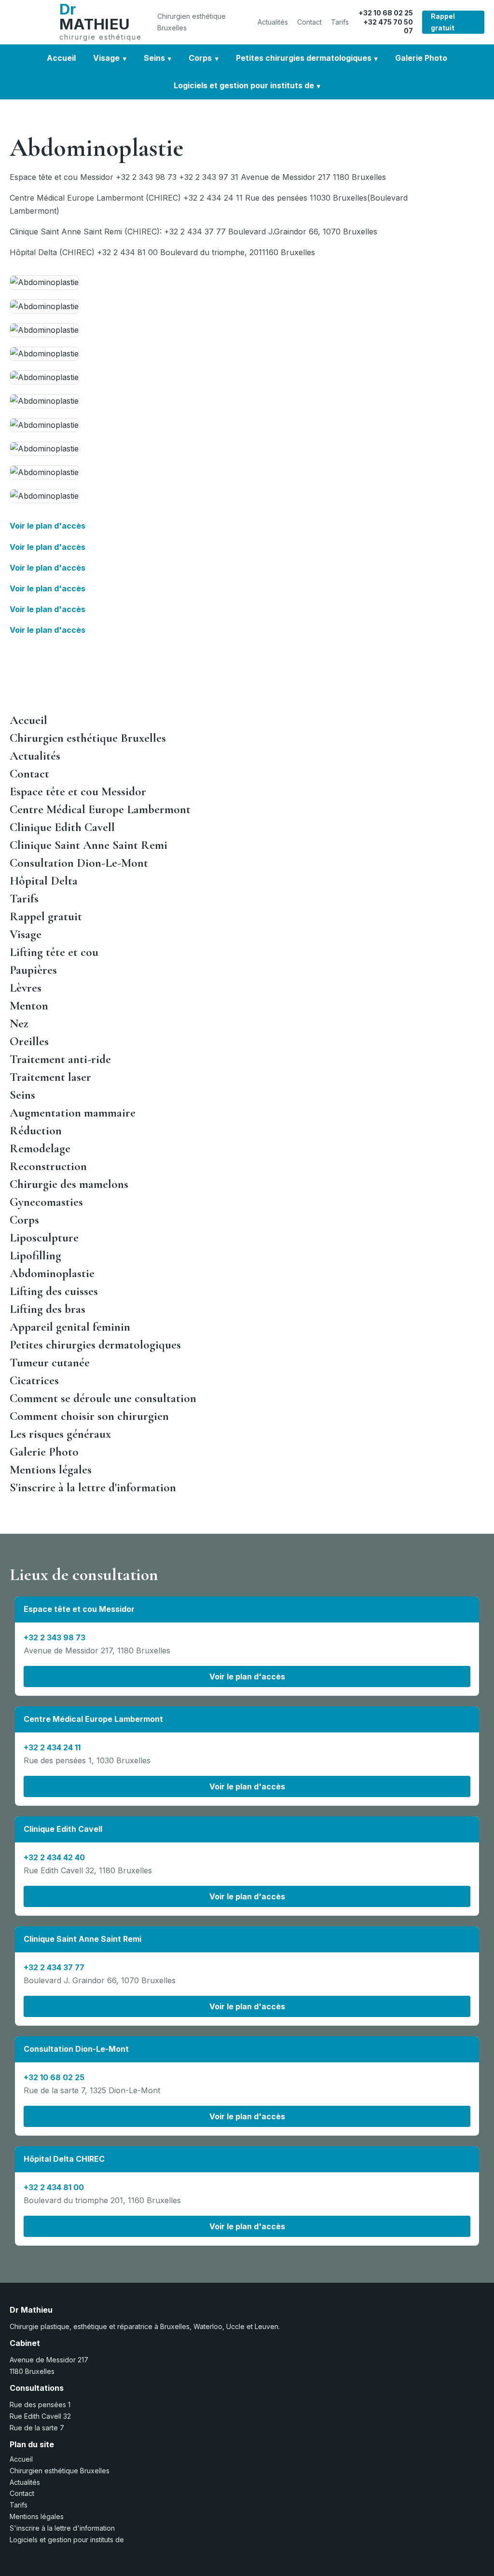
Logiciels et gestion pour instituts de (244, 85)
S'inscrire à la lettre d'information (93, 1487)
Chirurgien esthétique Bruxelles (192, 22)
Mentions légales (51, 1470)
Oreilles (29, 1041)
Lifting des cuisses (54, 1291)
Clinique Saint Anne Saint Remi (89, 845)
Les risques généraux (60, 1434)
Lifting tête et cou (54, 952)
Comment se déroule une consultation (103, 1398)
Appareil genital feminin (70, 1327)
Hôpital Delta (44, 881)
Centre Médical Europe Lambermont (100, 809)
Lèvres (26, 988)
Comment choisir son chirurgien (89, 1416)
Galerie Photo (421, 58)
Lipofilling (35, 1255)
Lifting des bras (48, 1309)
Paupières (33, 970)
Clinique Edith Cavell (62, 827)
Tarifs (340, 22)
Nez (19, 1023)
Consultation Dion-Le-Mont (79, 863)
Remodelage (40, 1148)
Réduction (36, 1131)
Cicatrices (34, 1380)
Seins (154, 58)
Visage (106, 58)
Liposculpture (44, 1238)
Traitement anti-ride (60, 1059)
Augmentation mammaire (73, 1113)
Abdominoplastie (52, 1273)
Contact (309, 22)
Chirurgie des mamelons (69, 1184)
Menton (29, 1006)
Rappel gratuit (443, 22)
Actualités (273, 22)
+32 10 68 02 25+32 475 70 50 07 (386, 22)
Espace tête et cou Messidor (78, 791)
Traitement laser (50, 1077)
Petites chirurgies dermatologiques (304, 58)
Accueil (61, 58)
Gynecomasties (46, 1202)
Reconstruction (48, 1166)
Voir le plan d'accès (48, 526)
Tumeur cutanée (50, 1363)
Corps (200, 58)
